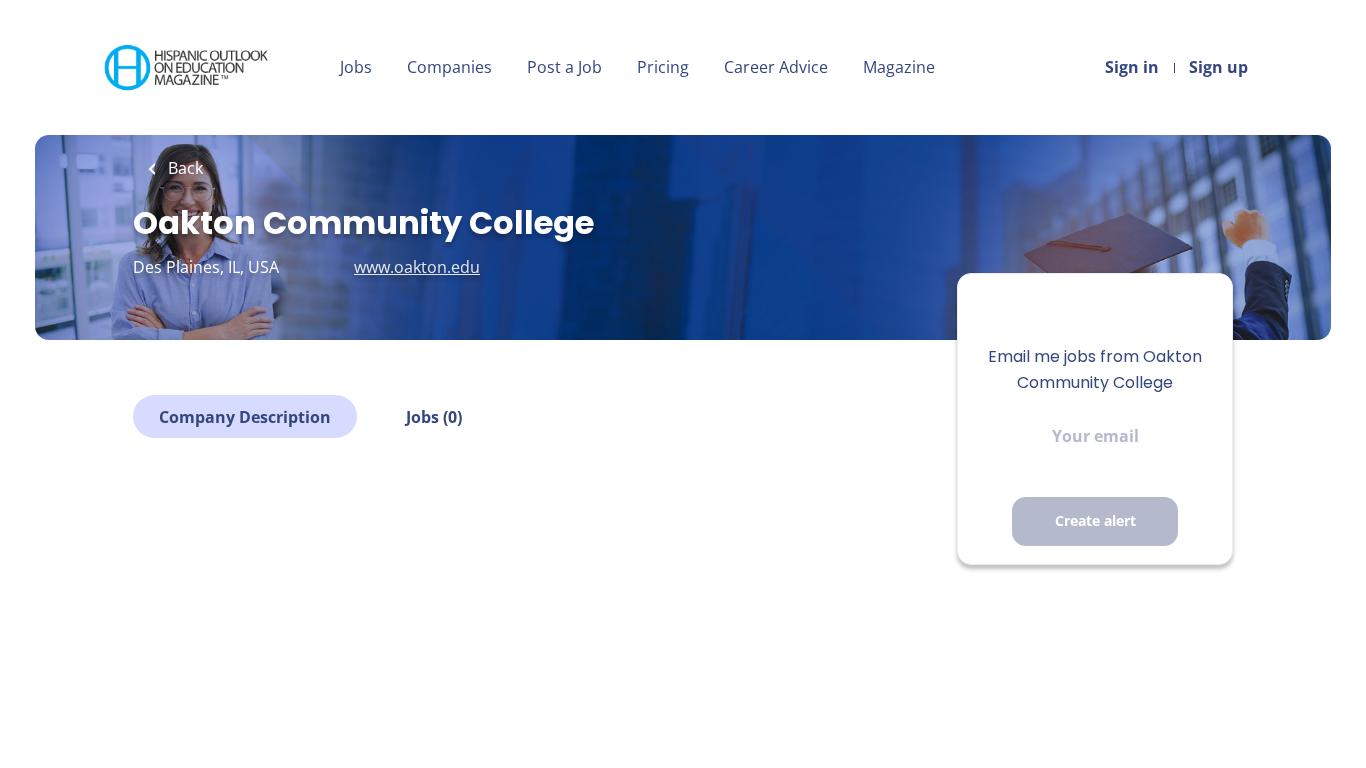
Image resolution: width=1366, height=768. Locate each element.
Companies (449, 67)
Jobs (356, 67)
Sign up (1218, 67)
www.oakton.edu (417, 267)
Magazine (899, 67)
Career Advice (776, 67)
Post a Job (564, 67)
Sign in (1132, 67)
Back (183, 168)
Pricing (663, 67)
